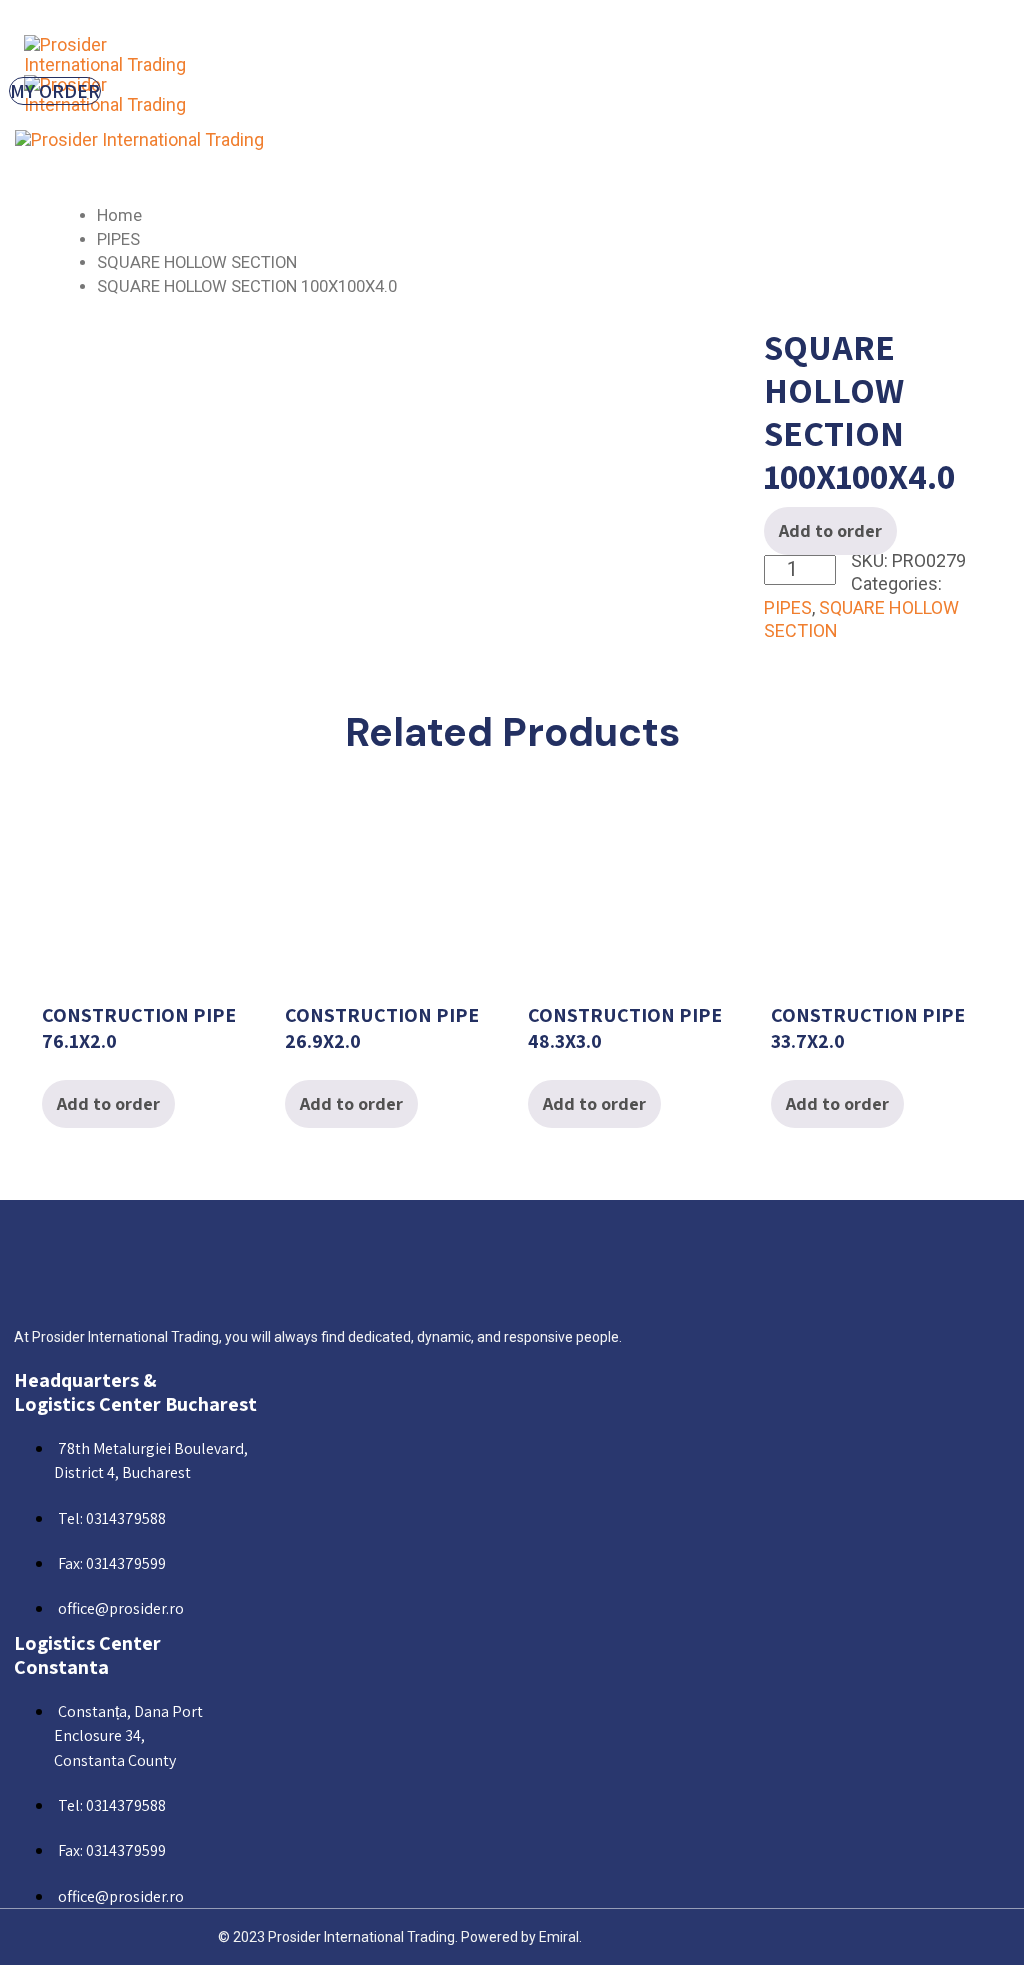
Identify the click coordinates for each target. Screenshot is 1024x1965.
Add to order (830, 530)
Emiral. (560, 1937)
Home (119, 215)
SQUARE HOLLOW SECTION (197, 262)
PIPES (118, 239)
